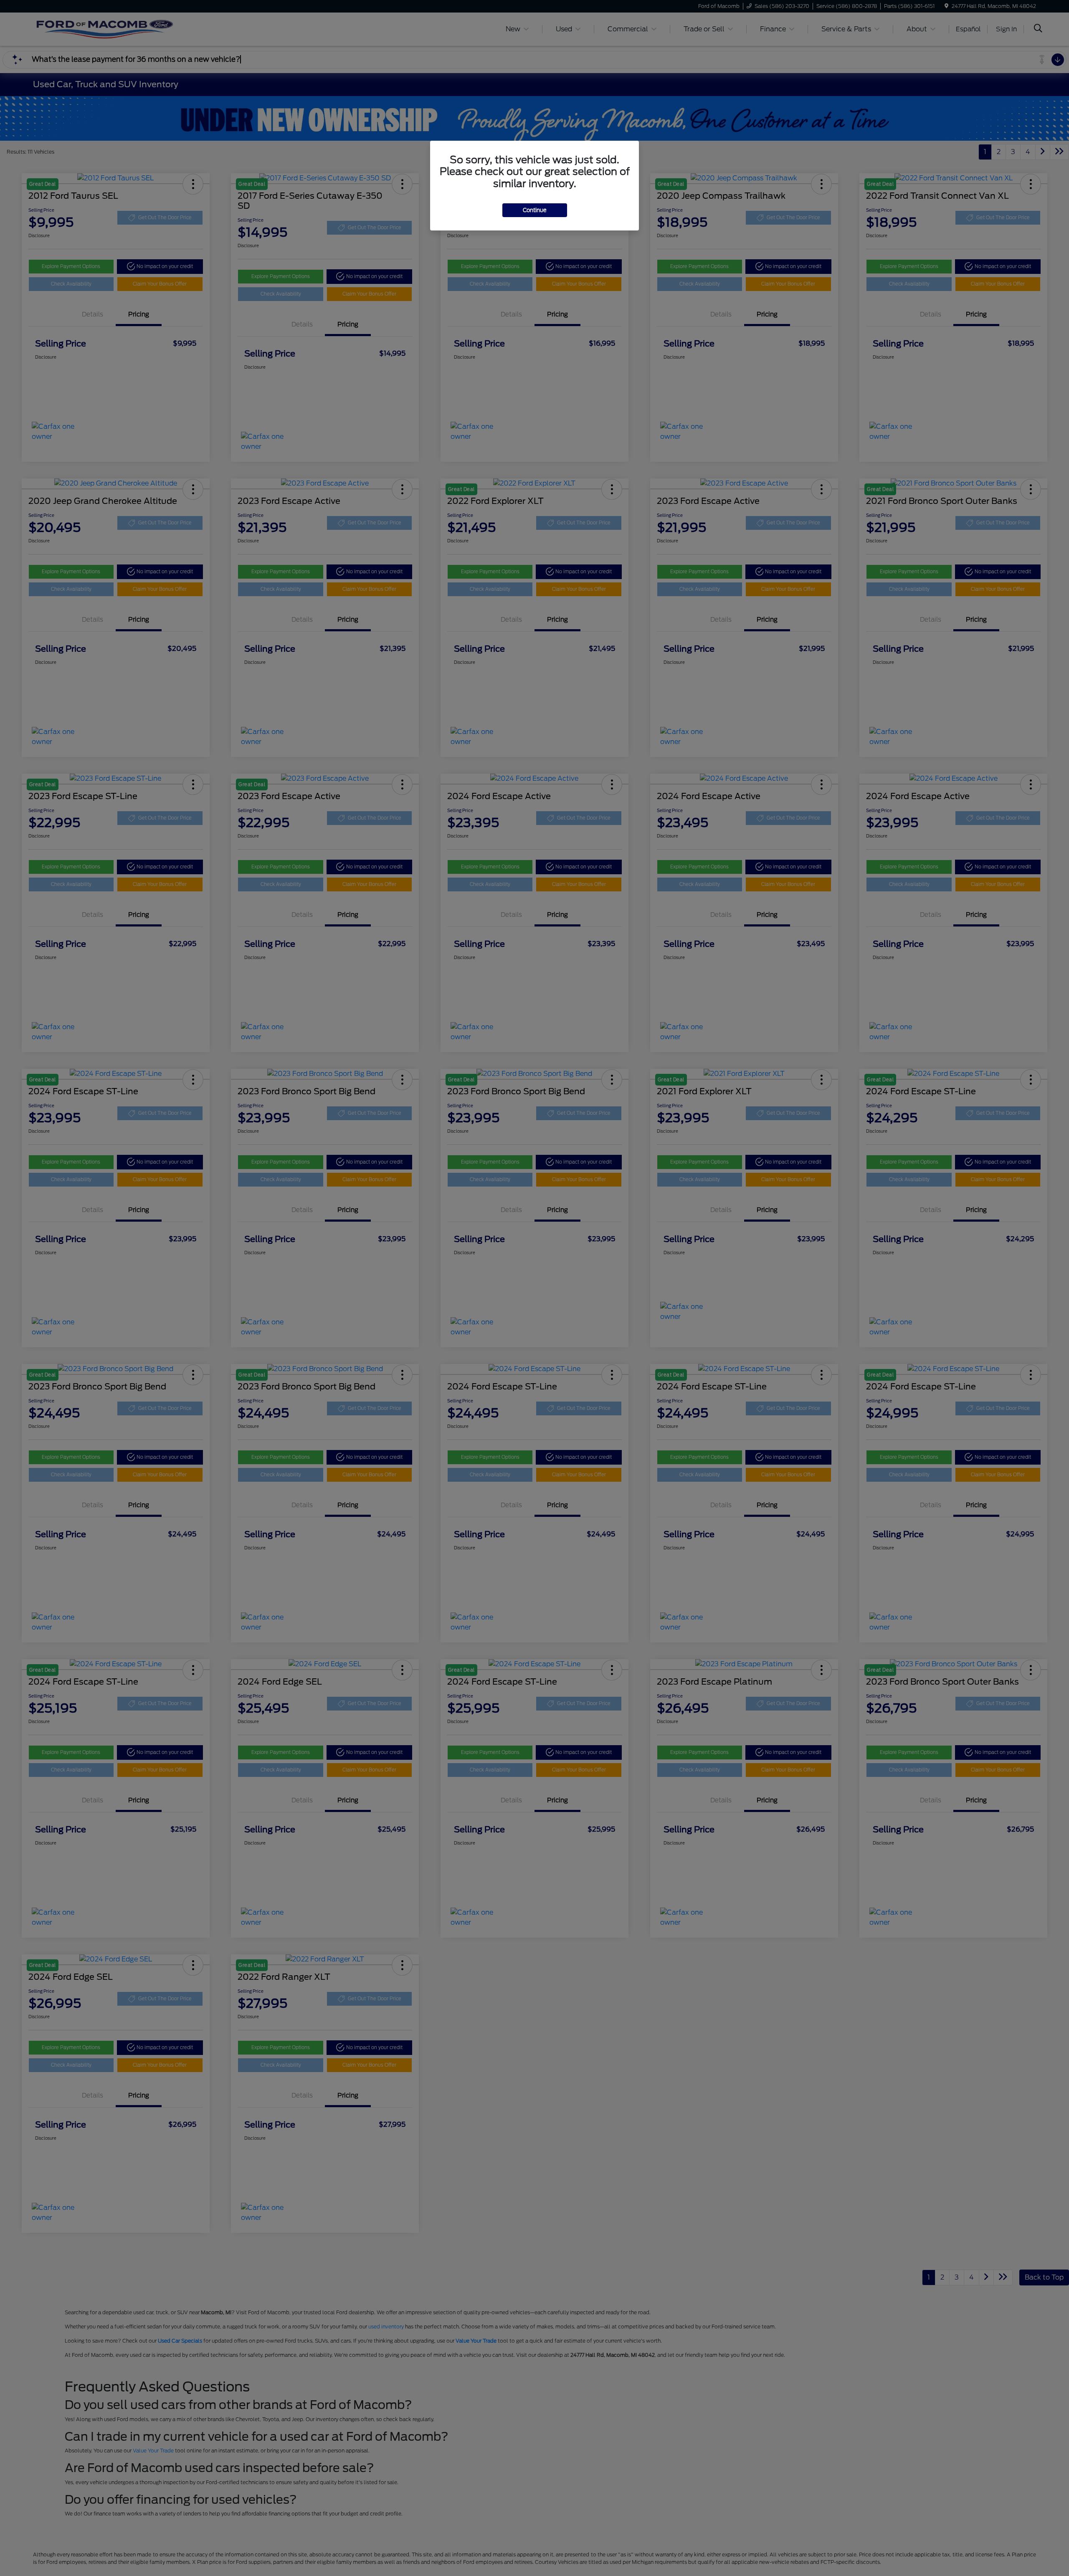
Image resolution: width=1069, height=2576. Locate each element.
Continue (535, 210)
